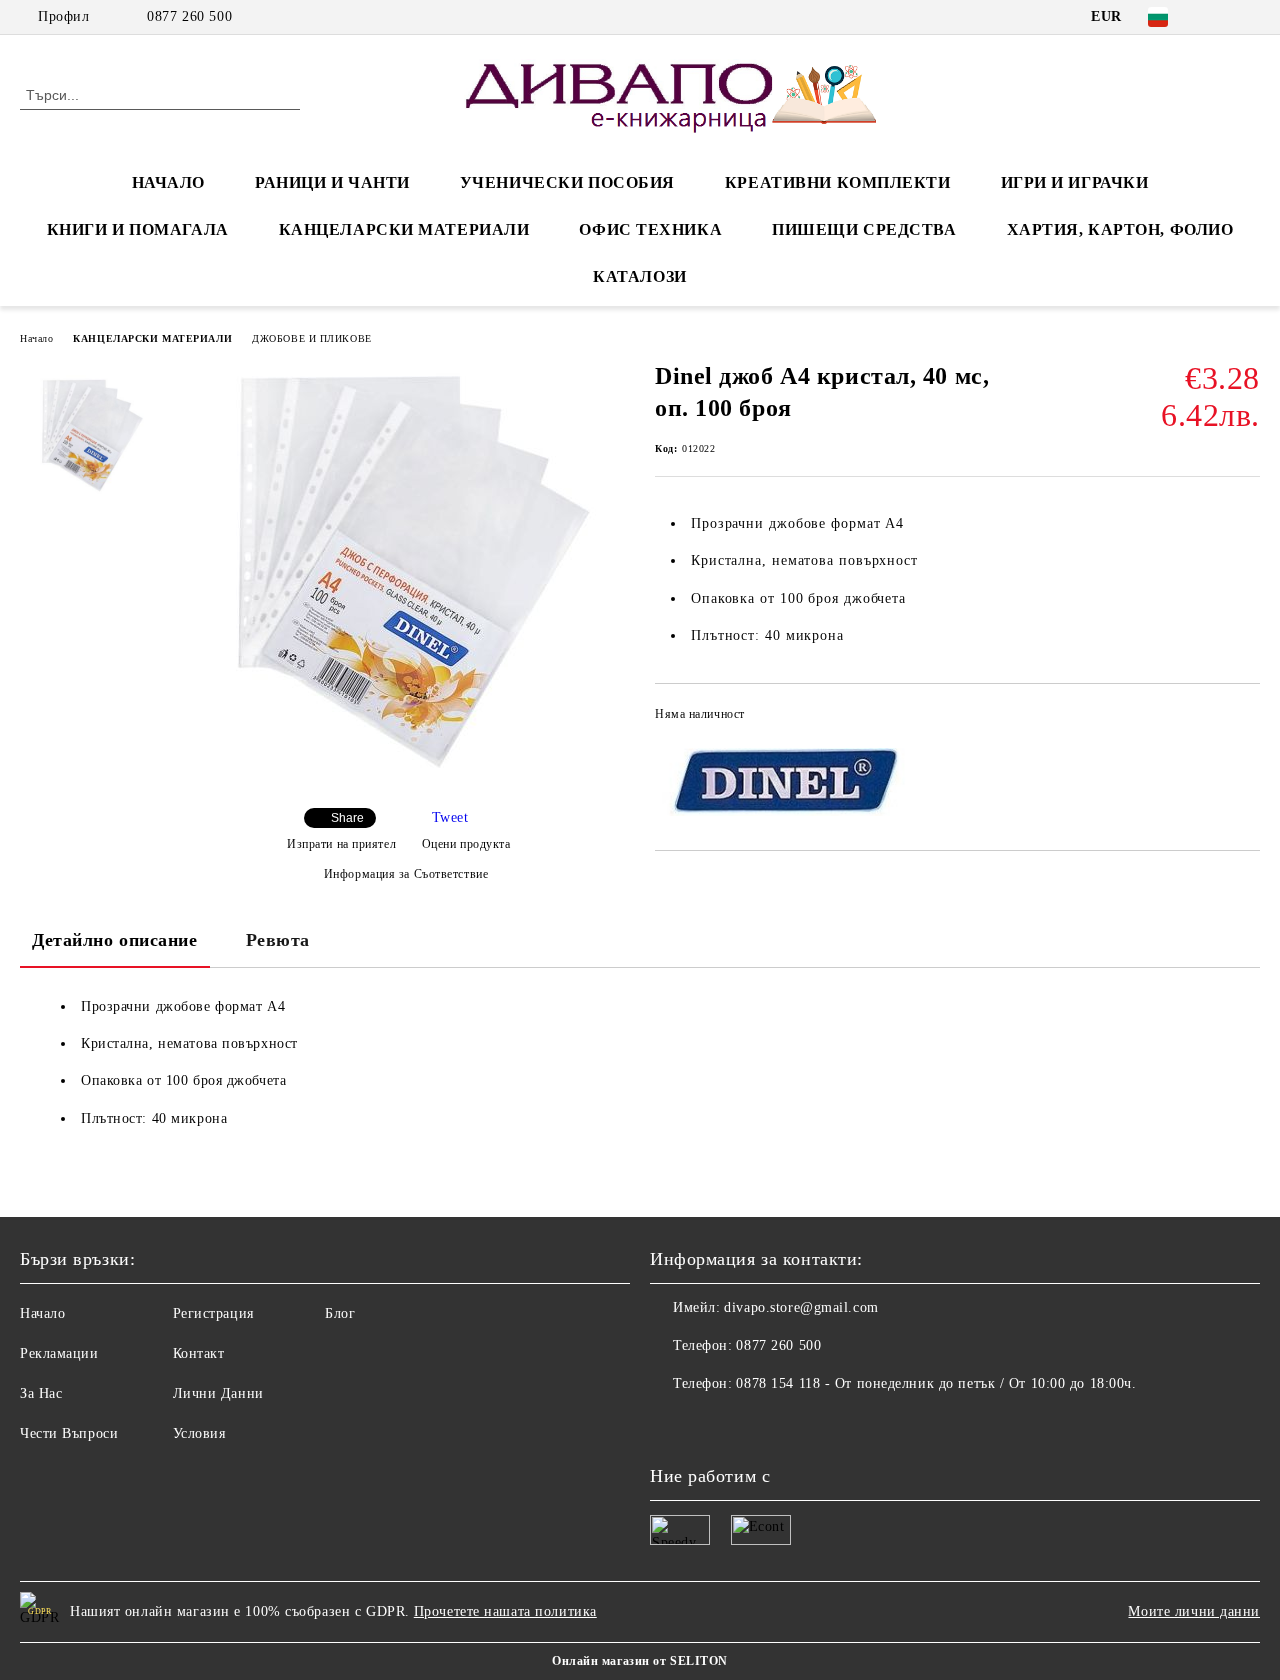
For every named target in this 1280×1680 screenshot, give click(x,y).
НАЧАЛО (168, 182)
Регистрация (213, 1313)
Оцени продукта (466, 844)
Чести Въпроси (69, 1433)
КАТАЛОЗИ (639, 276)
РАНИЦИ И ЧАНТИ (332, 182)
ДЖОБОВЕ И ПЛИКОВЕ (312, 338)
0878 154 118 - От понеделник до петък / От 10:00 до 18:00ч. (936, 1383)
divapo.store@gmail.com (801, 1307)
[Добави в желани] (1245, 720)
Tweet (450, 817)
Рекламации (59, 1353)
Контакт (199, 1353)
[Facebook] (1219, 17)
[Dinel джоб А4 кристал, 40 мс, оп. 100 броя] (398, 775)
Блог (340, 1313)
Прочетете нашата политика (505, 1611)
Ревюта (278, 940)
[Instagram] (1249, 17)
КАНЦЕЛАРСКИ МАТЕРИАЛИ (404, 229)
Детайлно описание (115, 940)
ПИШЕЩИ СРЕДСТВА (864, 229)
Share (347, 818)
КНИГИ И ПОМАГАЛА (138, 229)
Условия (199, 1433)
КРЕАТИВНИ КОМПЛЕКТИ (838, 182)
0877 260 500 (189, 16)
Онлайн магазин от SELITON (640, 1661)
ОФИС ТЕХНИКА (650, 229)
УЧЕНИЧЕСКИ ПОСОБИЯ (567, 182)
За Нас (41, 1393)
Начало (36, 338)
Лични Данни (218, 1393)
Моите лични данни (1194, 1611)
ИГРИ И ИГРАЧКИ (1075, 182)
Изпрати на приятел (341, 844)
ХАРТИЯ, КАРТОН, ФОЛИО (1120, 229)
